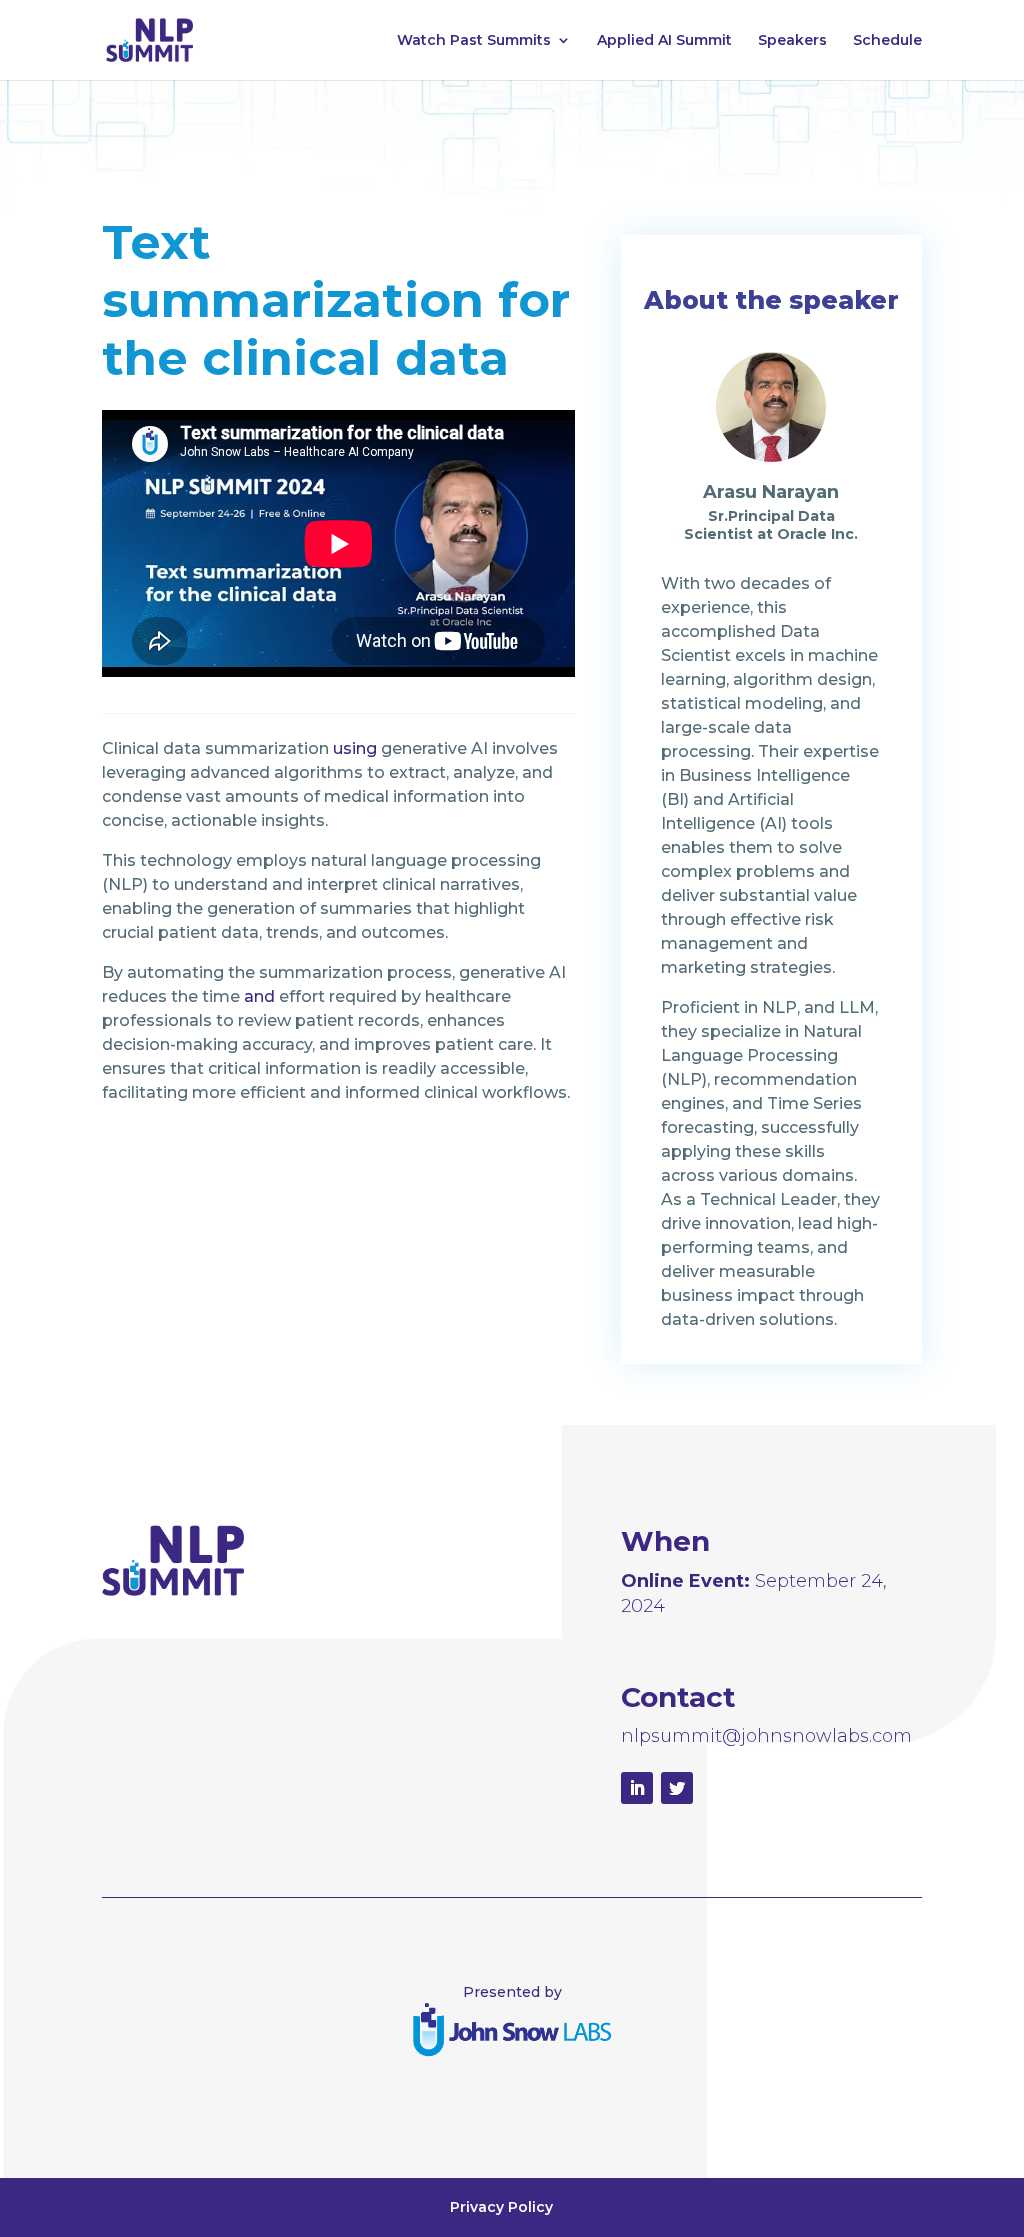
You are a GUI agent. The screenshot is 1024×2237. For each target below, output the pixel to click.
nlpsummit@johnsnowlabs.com (766, 1736)
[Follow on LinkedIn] (637, 1788)
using (355, 748)
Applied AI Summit (664, 41)
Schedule (887, 41)
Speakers (792, 41)
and (259, 996)
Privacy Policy (501, 2207)
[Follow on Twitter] (677, 1788)
